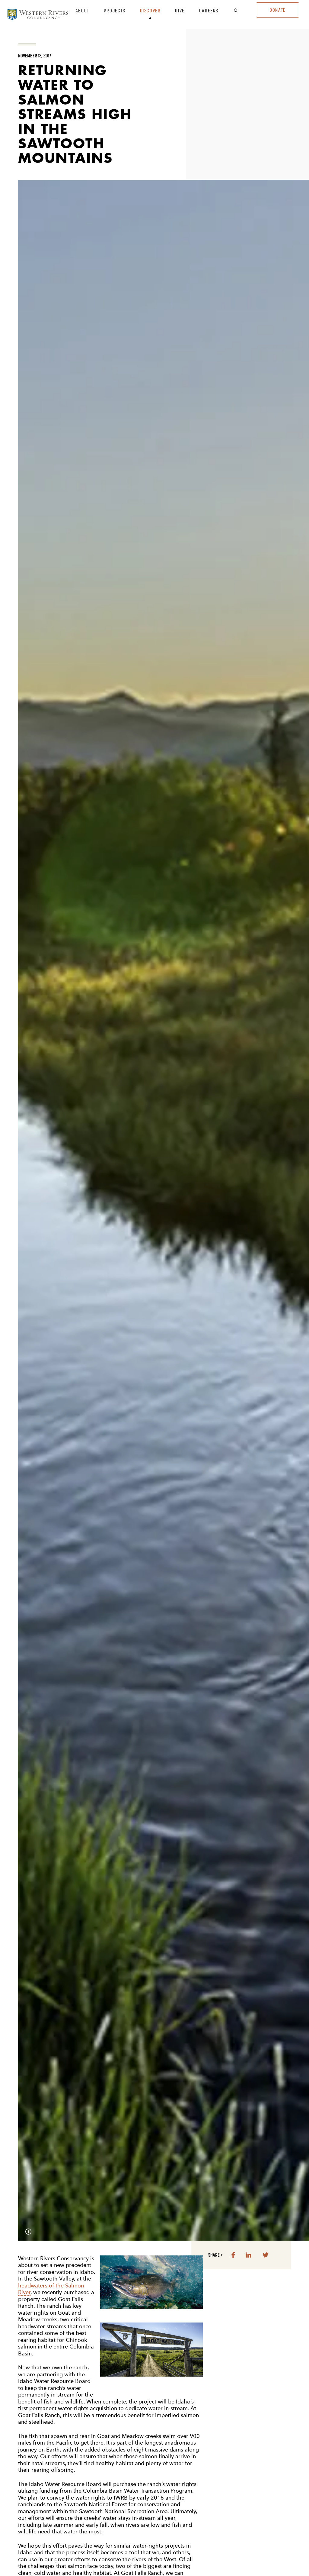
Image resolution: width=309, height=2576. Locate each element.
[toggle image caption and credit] (28, 2232)
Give (180, 11)
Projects (115, 11)
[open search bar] (240, 11)
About (82, 11)
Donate (278, 10)
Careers (209, 11)
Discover (150, 11)
